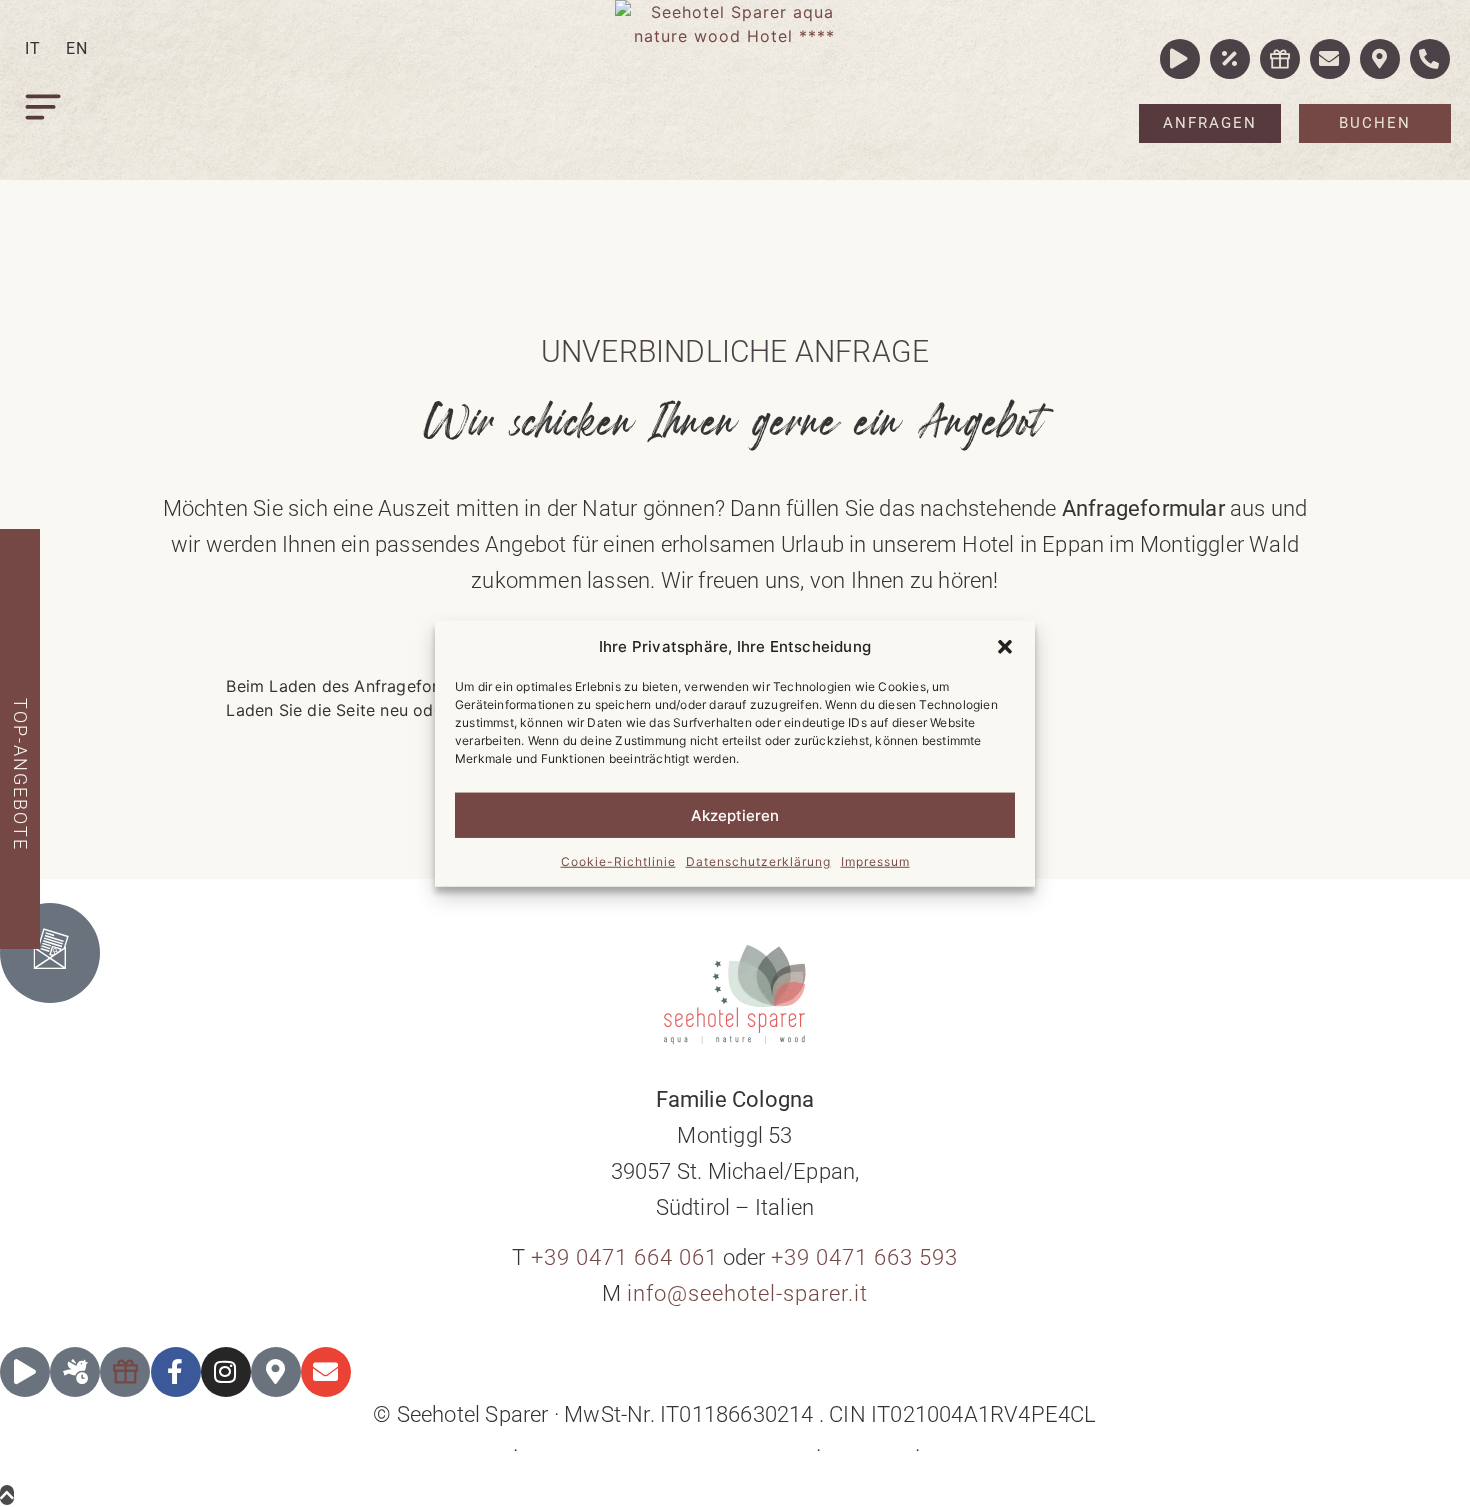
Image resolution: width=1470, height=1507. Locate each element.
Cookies (868, 1450)
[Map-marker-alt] (276, 1372)
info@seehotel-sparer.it (747, 1293)
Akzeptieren (735, 814)
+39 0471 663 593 (864, 1257)
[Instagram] (226, 1372)
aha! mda (1032, 1450)
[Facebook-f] (176, 1372)
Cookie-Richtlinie (618, 861)
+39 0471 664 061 (624, 1257)
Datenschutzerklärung (758, 861)
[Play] (25, 1372)
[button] (1005, 647)
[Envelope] (326, 1372)
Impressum (875, 861)
